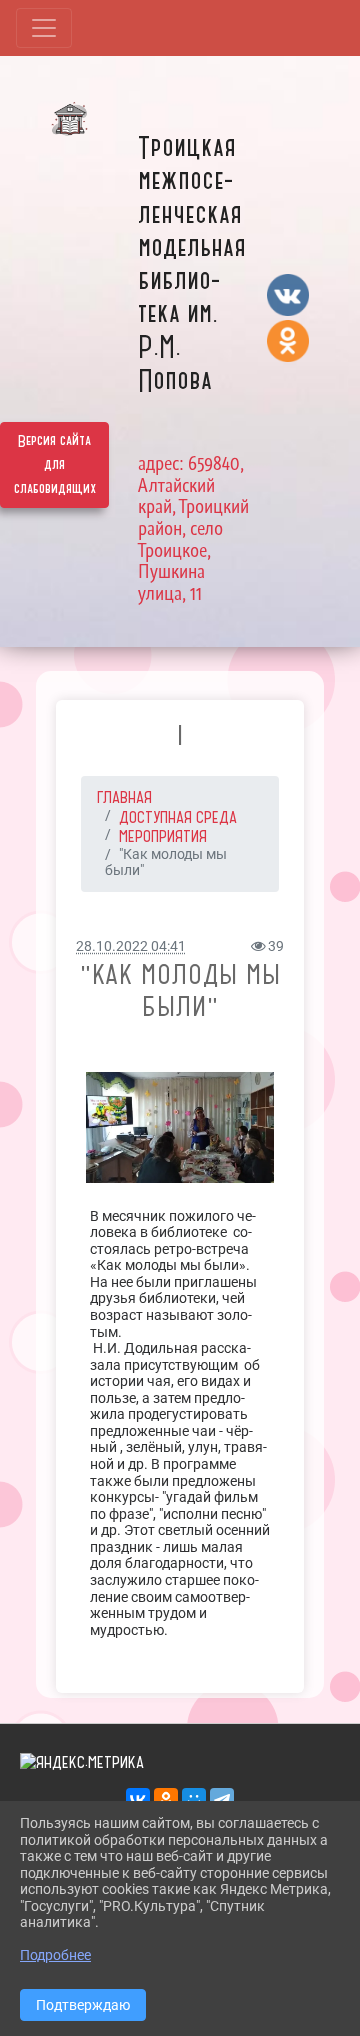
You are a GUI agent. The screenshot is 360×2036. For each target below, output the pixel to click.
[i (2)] (180, 1127)
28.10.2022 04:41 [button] (131, 946)
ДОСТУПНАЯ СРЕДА (178, 817)
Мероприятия (163, 836)
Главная (124, 797)
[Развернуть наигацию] (44, 28)
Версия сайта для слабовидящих (55, 465)
